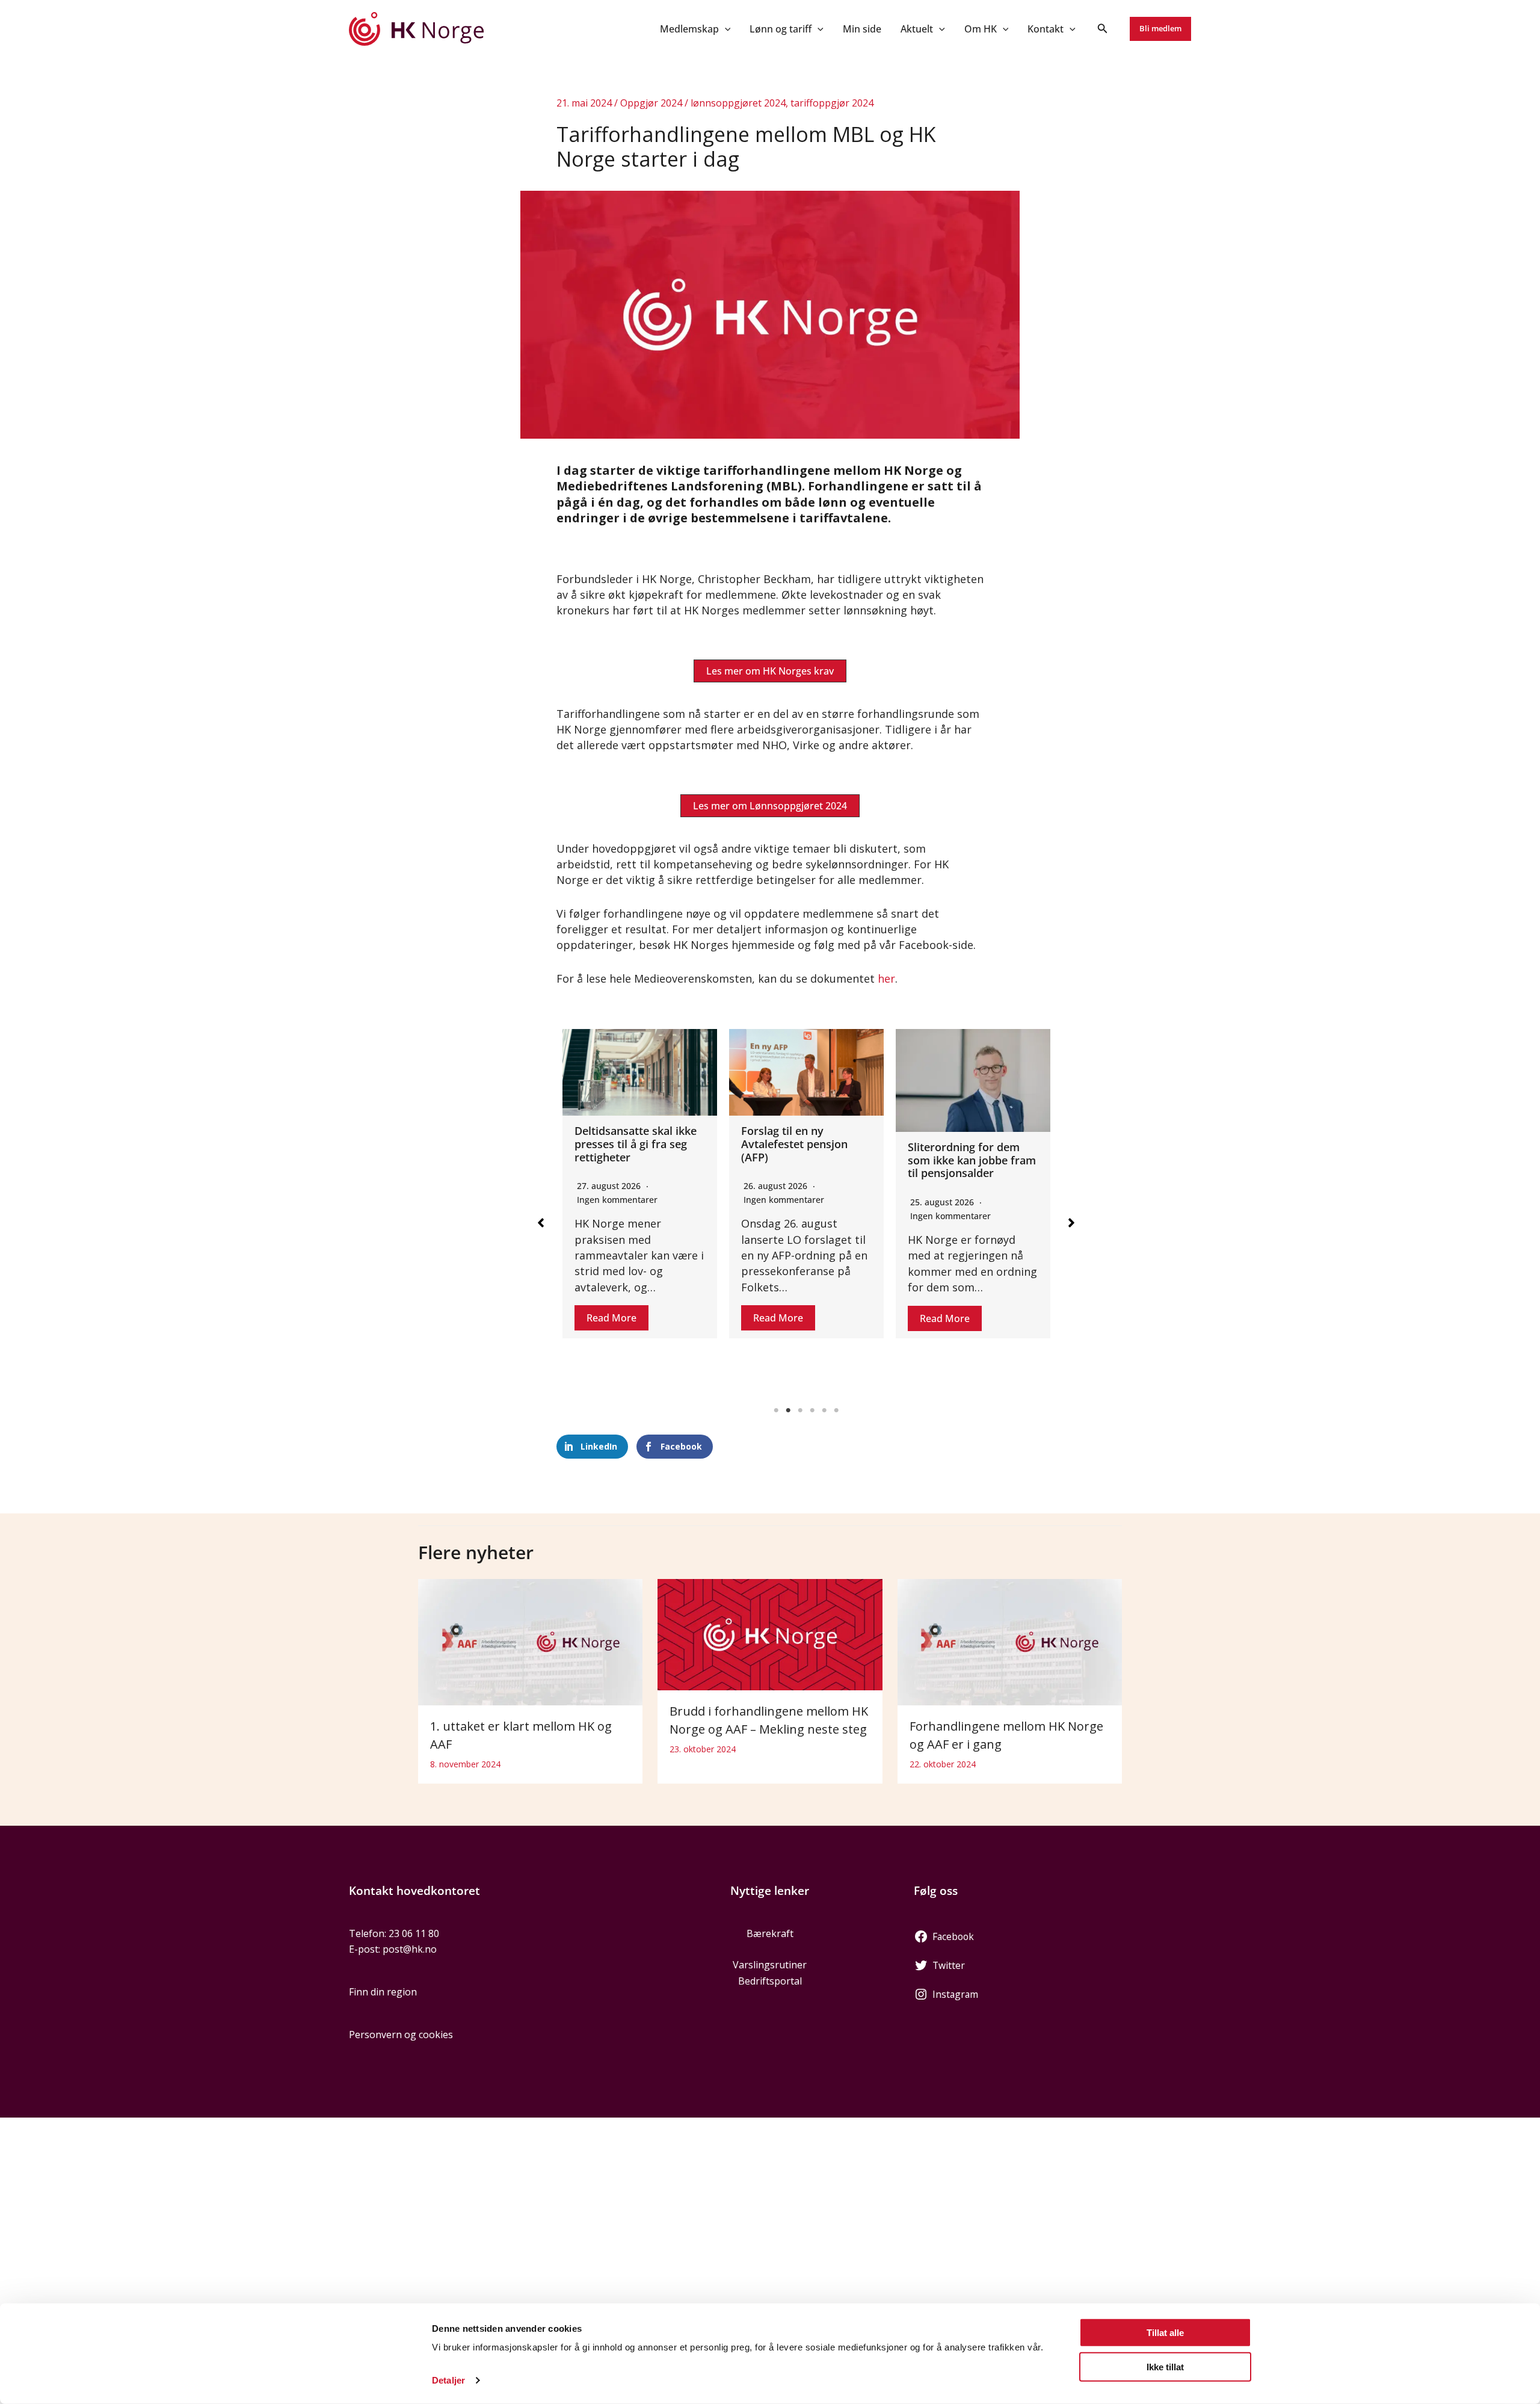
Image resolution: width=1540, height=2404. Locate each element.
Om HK (981, 29)
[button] (725, 29)
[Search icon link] (1103, 29)
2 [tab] (788, 1411)
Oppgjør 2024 (651, 103)
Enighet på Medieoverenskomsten (967, 1137)
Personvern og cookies (401, 2035)
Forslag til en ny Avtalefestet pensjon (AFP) (628, 1144)
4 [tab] (812, 1411)
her (886, 978)
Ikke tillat (1165, 2366)
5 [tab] (824, 1411)
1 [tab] (776, 1411)
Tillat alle (1165, 2333)
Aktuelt (917, 29)
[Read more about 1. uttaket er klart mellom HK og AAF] (530, 1642)
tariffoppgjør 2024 (832, 103)
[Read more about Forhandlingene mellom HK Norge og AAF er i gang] (1010, 1642)
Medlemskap (689, 29)
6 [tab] (836, 1411)
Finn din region (383, 1992)
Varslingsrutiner (770, 1965)
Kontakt (1046, 29)
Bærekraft (770, 1933)
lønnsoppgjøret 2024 (738, 103)
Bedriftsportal (770, 1981)
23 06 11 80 (414, 1933)
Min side (862, 29)
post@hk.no (410, 1949)
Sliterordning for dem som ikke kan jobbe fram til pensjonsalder (805, 1160)
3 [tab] (800, 1411)
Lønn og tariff (781, 29)
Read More (611, 1318)
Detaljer (448, 2380)
